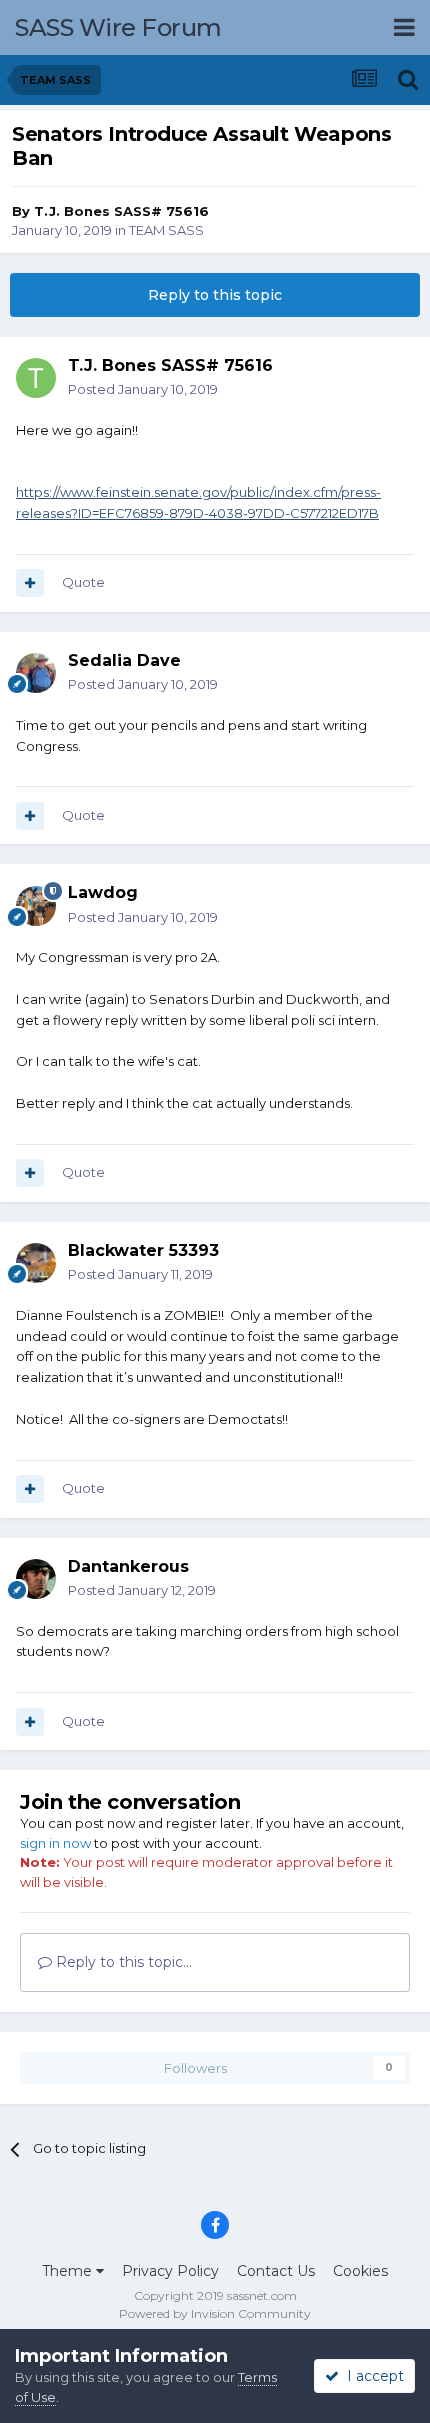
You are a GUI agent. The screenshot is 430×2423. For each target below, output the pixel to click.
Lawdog (103, 892)
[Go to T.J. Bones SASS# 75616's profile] (36, 378)
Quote (83, 582)
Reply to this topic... (122, 1962)
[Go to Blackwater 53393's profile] (36, 1263)
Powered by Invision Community (215, 2313)
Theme (69, 2271)
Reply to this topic (215, 295)
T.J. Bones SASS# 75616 (121, 211)
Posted (143, 389)
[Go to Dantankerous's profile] (36, 1579)
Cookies (360, 2271)
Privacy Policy (170, 2271)
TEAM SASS (166, 230)
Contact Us (276, 2271)
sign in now (55, 1843)
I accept (371, 2376)
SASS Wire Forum (118, 27)
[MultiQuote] (30, 583)
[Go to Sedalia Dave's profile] (36, 673)
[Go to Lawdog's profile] (36, 906)
